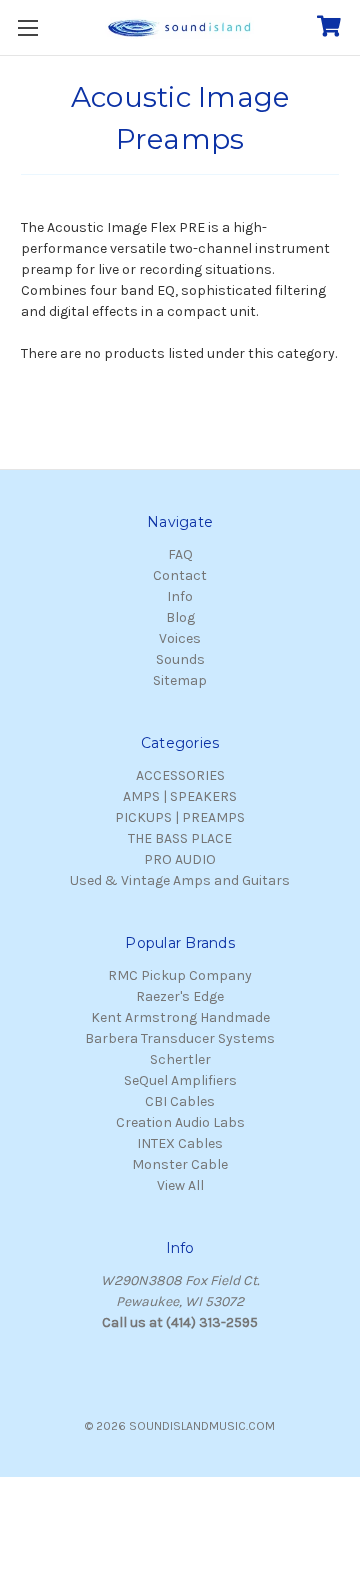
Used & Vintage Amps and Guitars (180, 880)
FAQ (180, 554)
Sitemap (180, 680)
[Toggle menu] (27, 27)
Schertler (180, 1059)
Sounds (180, 659)
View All (180, 1185)
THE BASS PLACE (180, 838)
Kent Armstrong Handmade (180, 1017)
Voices (180, 638)
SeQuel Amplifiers (180, 1080)
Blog (180, 617)
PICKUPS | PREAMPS (180, 817)
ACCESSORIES (180, 775)
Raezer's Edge (180, 996)
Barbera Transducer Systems (180, 1038)
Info (180, 596)
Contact (180, 575)
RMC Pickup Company (180, 975)
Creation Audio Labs (180, 1122)
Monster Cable (180, 1164)
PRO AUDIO (180, 859)
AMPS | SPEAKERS (180, 796)
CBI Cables (180, 1101)
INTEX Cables (180, 1143)
